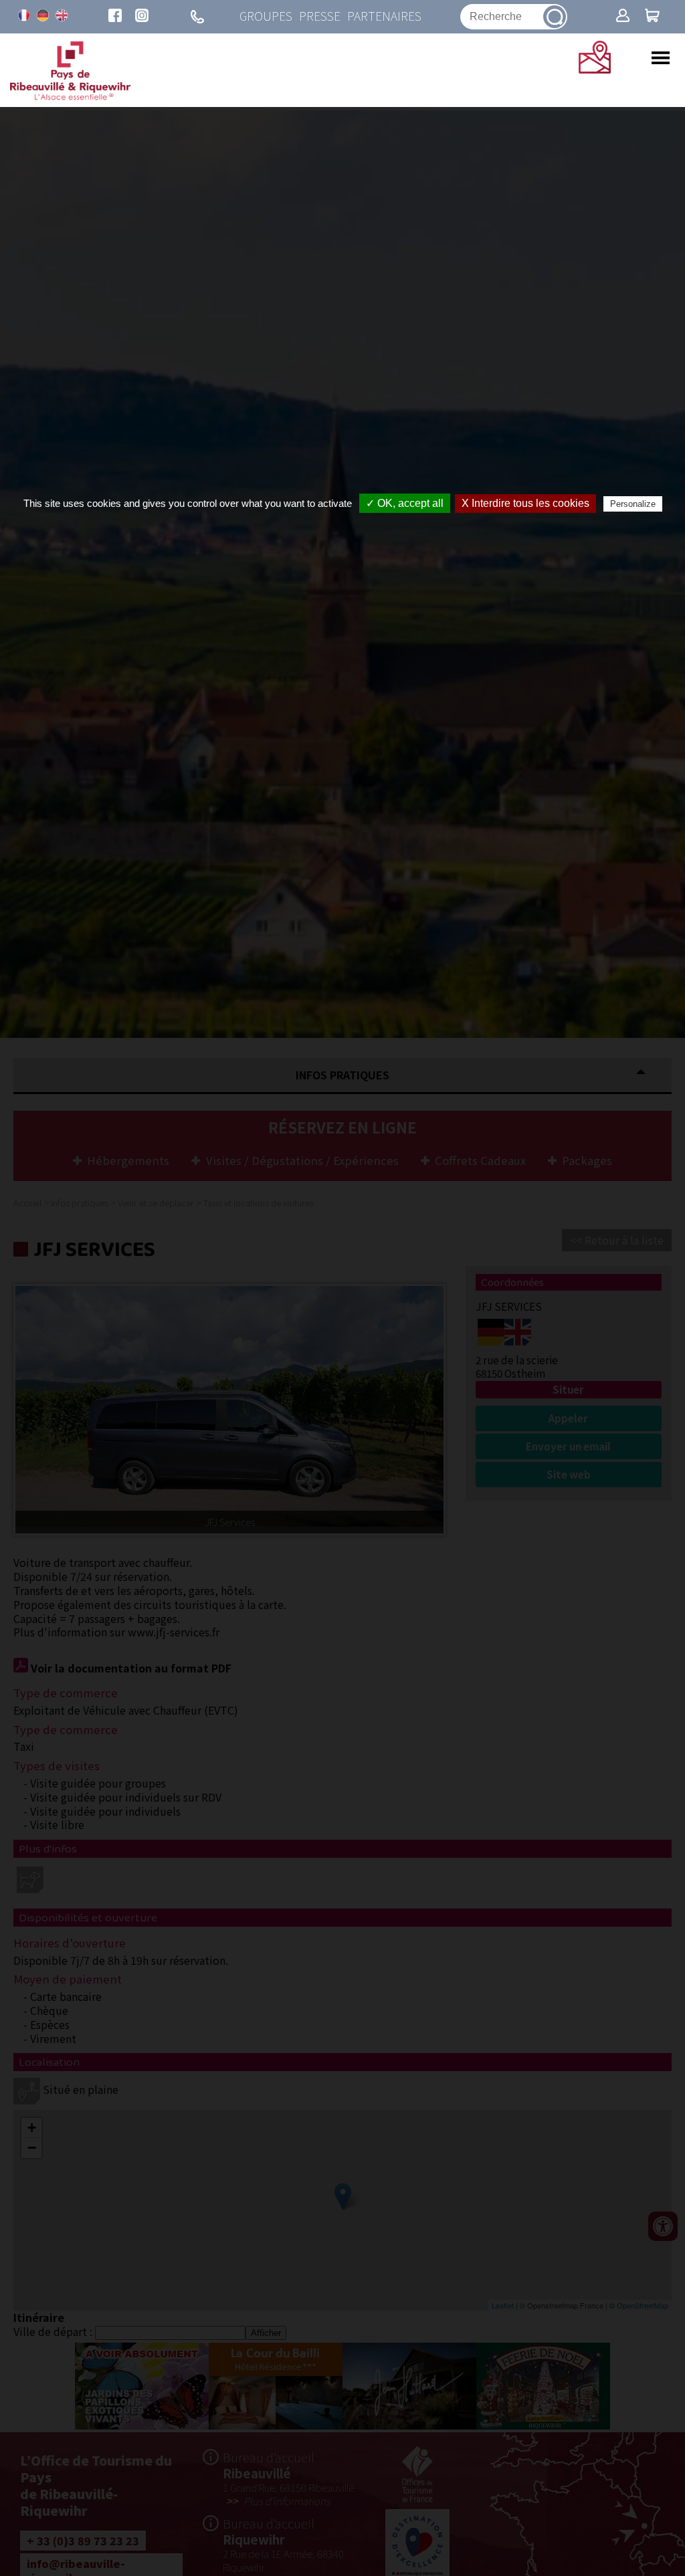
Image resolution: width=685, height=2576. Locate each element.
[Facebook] (115, 17)
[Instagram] (142, 17)
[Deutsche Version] (43, 15)
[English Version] (62, 15)
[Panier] (652, 17)
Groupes (266, 16)
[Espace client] (623, 17)
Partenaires (384, 16)
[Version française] (24, 15)
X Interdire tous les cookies (525, 503)
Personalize (633, 504)
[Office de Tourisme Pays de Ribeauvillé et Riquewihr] (70, 96)
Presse (320, 16)
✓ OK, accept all (405, 503)
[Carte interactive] (595, 69)
